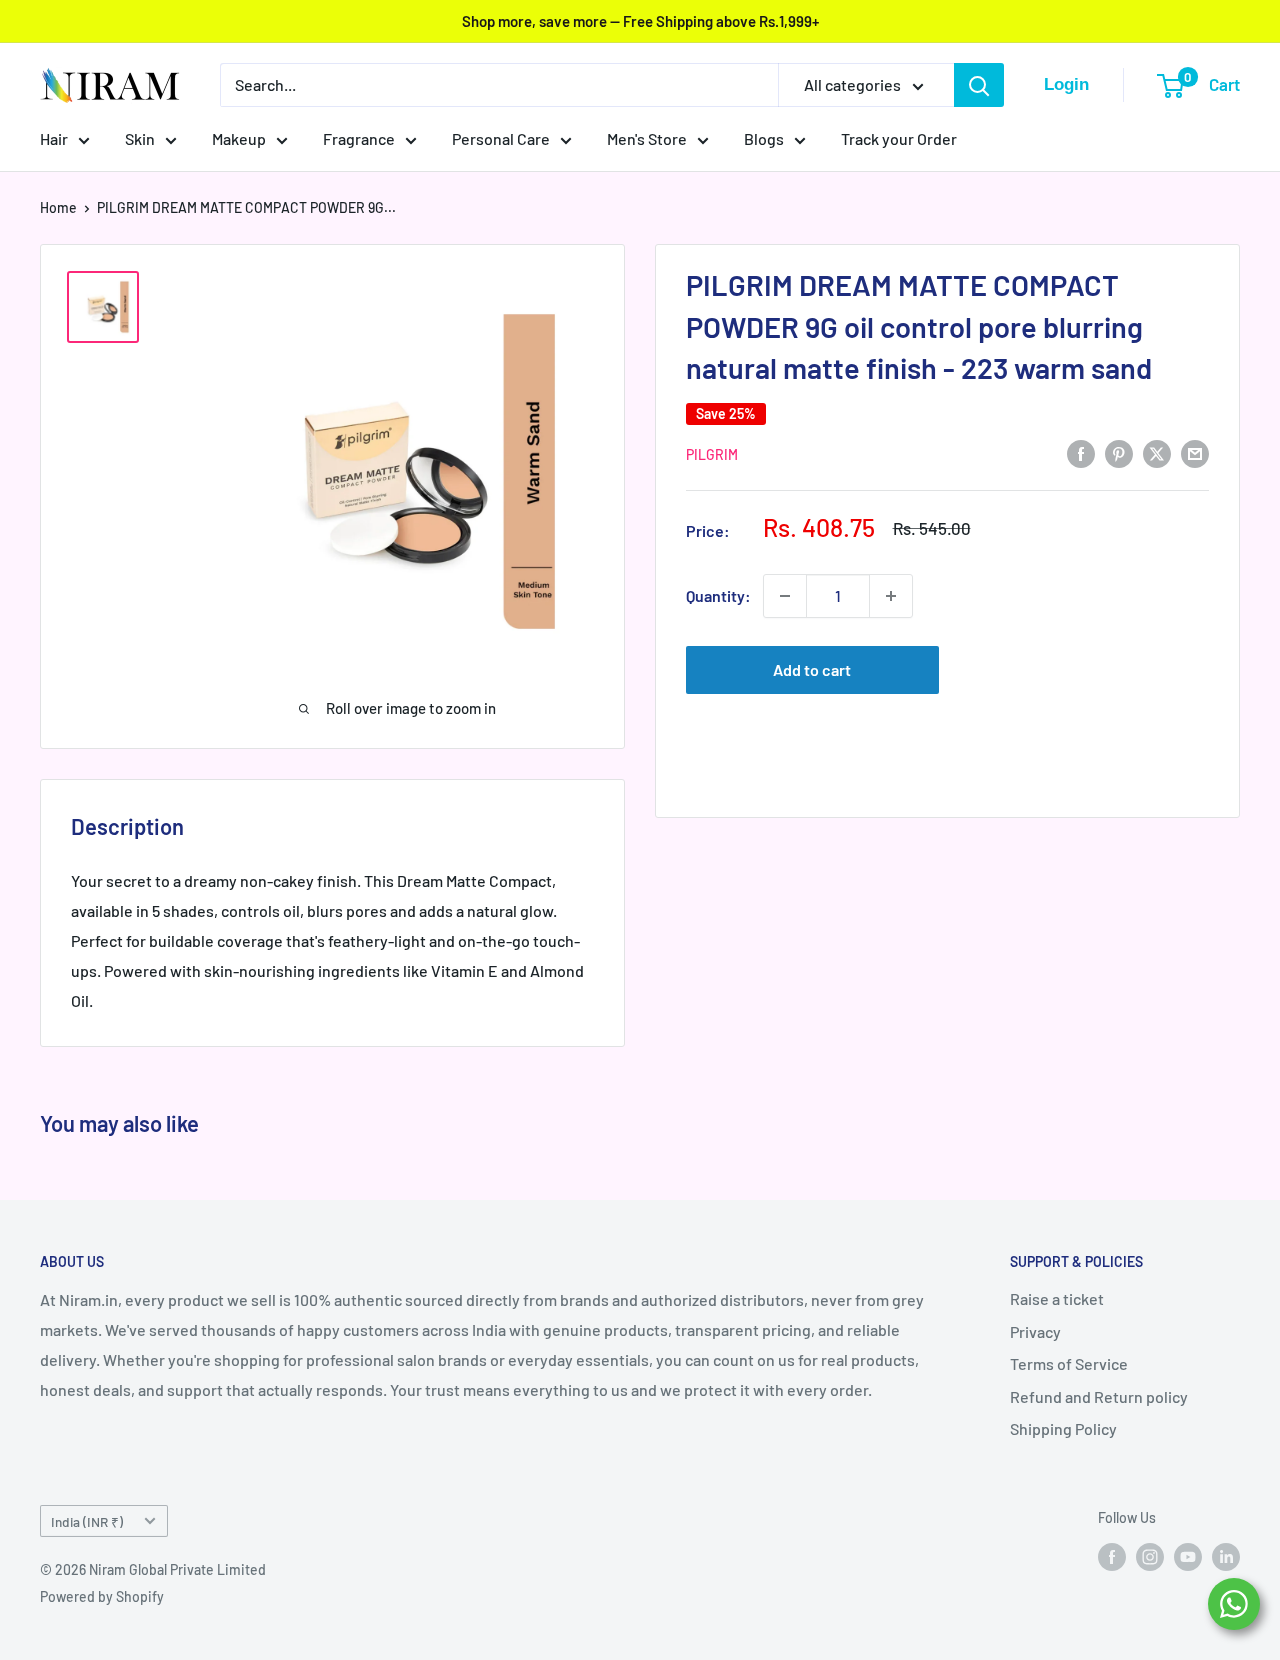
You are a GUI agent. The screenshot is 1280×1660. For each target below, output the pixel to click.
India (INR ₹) (87, 1521)
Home (58, 207)
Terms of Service (1069, 1363)
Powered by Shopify (102, 1596)
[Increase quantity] (891, 596)
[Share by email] (1195, 452)
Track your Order (899, 138)
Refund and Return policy (1099, 1396)
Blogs (764, 138)
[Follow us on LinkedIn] (1226, 1557)
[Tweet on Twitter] (1157, 452)
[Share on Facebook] (1081, 452)
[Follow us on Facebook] (1112, 1557)
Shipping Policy (1063, 1428)
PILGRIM (712, 454)
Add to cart (812, 669)
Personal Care (501, 138)
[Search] (979, 85)
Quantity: (718, 595)
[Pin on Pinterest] (1119, 452)
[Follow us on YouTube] (1188, 1557)
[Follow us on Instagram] (1150, 1557)
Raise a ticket (1057, 1298)
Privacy (1035, 1331)
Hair (54, 138)
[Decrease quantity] (785, 596)
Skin (140, 138)
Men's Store (647, 138)
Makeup (239, 138)
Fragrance (359, 138)
